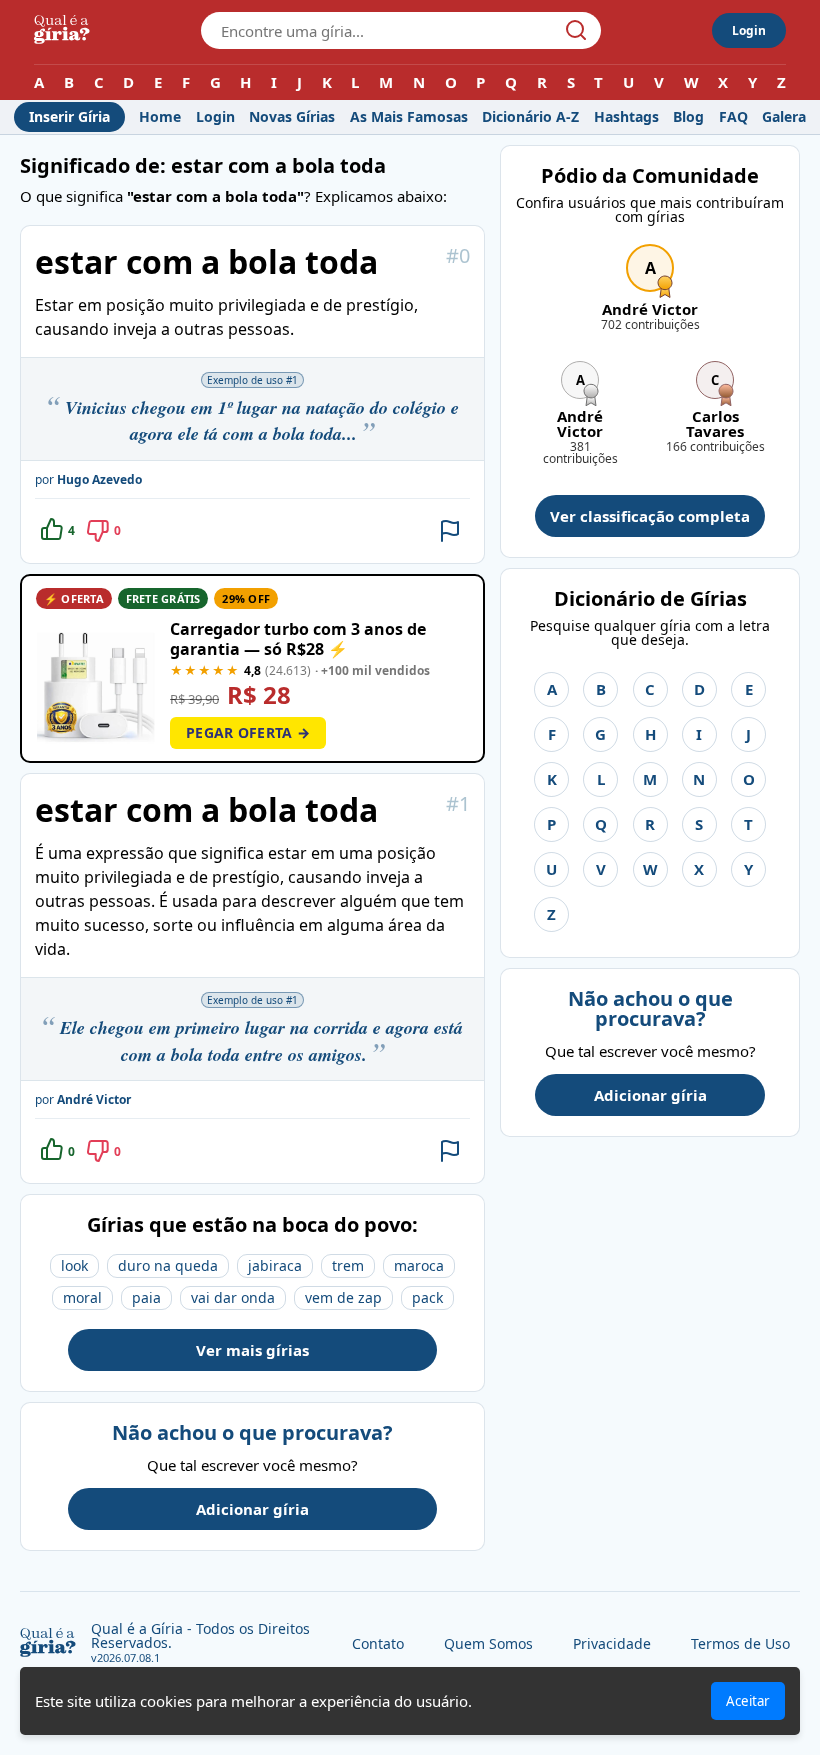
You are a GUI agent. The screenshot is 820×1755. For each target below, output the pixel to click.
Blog (688, 116)
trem (348, 1265)
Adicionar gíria (252, 1509)
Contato (378, 1643)
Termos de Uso (740, 1643)
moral (82, 1297)
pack (427, 1297)
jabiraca (275, 1265)
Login (749, 30)
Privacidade (612, 1643)
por (88, 479)
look (74, 1265)
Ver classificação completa (650, 516)
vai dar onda (233, 1297)
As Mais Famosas (409, 116)
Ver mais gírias (252, 1350)
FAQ (733, 116)
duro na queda (168, 1265)
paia (146, 1297)
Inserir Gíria (69, 116)
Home (160, 116)
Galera (784, 116)
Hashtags (626, 116)
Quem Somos (488, 1643)
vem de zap (343, 1297)
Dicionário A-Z (530, 116)
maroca (419, 1265)
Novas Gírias (292, 116)
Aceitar (748, 1701)
